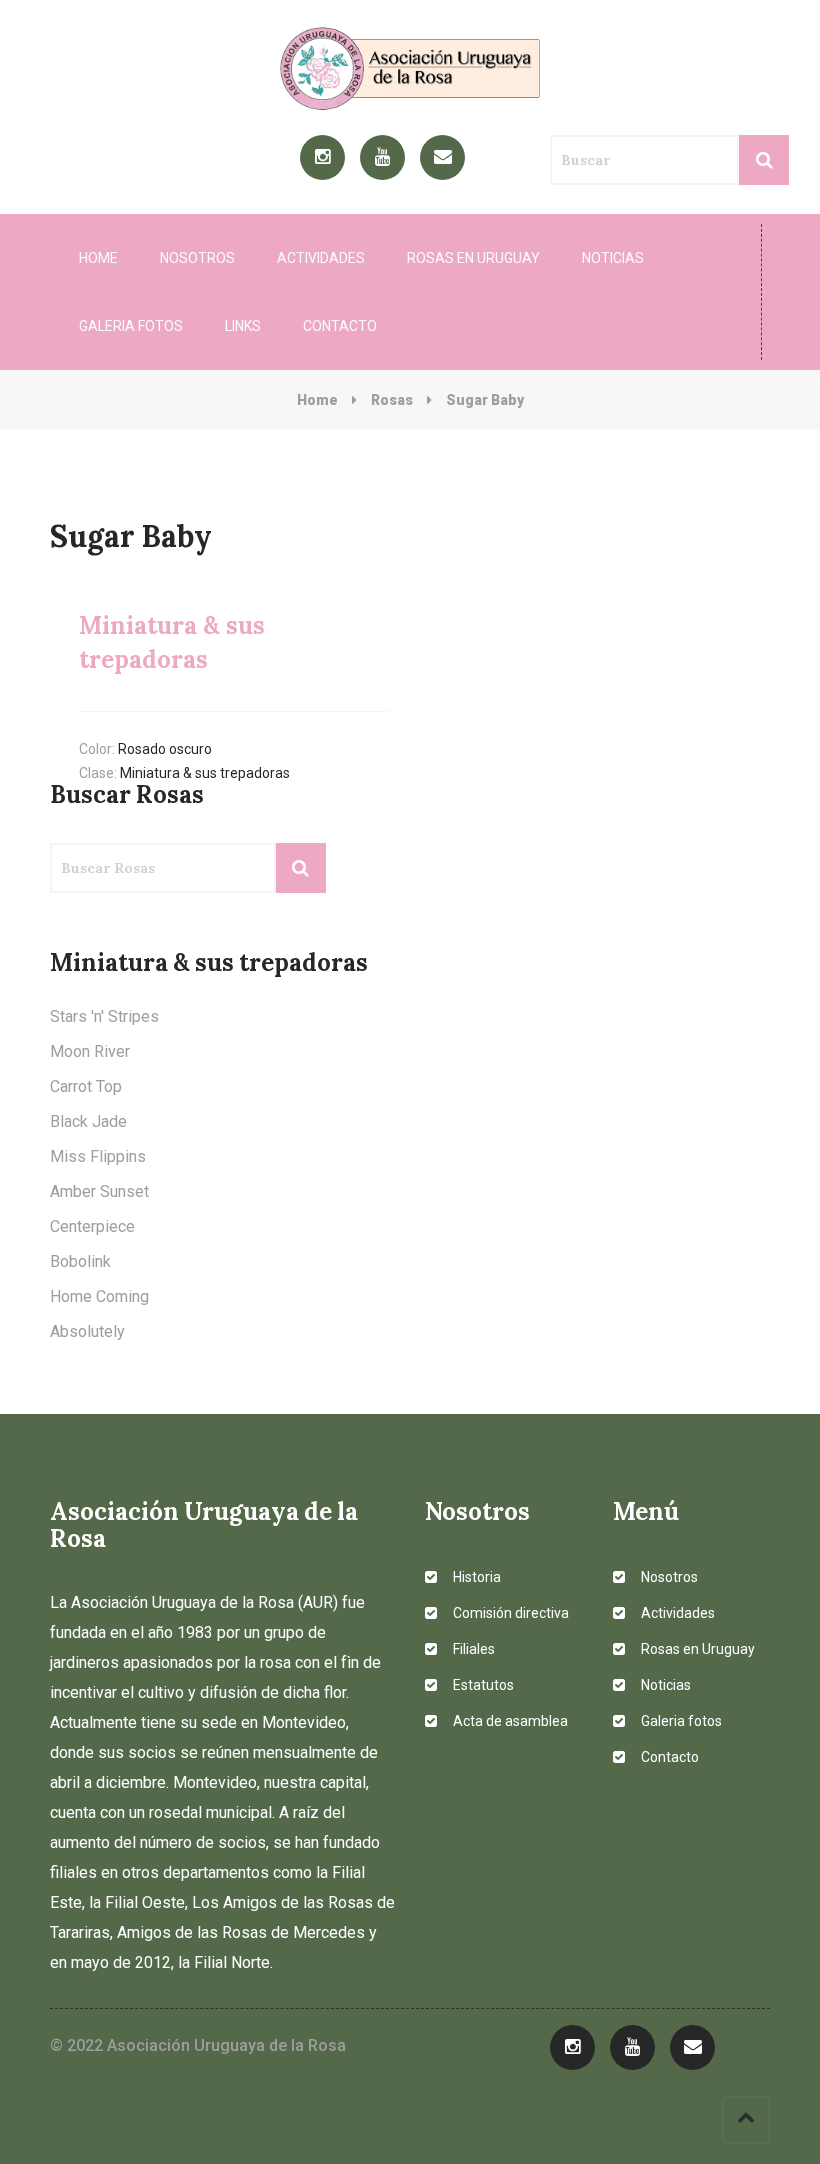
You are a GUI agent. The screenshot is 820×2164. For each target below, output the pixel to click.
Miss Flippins (98, 1156)
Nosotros (197, 258)
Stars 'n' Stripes (104, 1016)
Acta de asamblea (509, 1721)
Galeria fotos (131, 326)
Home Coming (99, 1296)
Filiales (472, 1649)
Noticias (613, 258)
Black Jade (88, 1121)
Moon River (90, 1051)
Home (98, 258)
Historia (475, 1577)
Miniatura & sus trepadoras (205, 773)
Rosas (392, 400)
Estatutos (482, 1685)
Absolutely (87, 1331)
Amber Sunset (99, 1191)
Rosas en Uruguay (473, 258)
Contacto (340, 326)
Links (243, 326)
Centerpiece (92, 1226)
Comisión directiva (509, 1613)
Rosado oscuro (165, 749)
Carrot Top (86, 1086)
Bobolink (80, 1261)
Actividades (321, 258)
